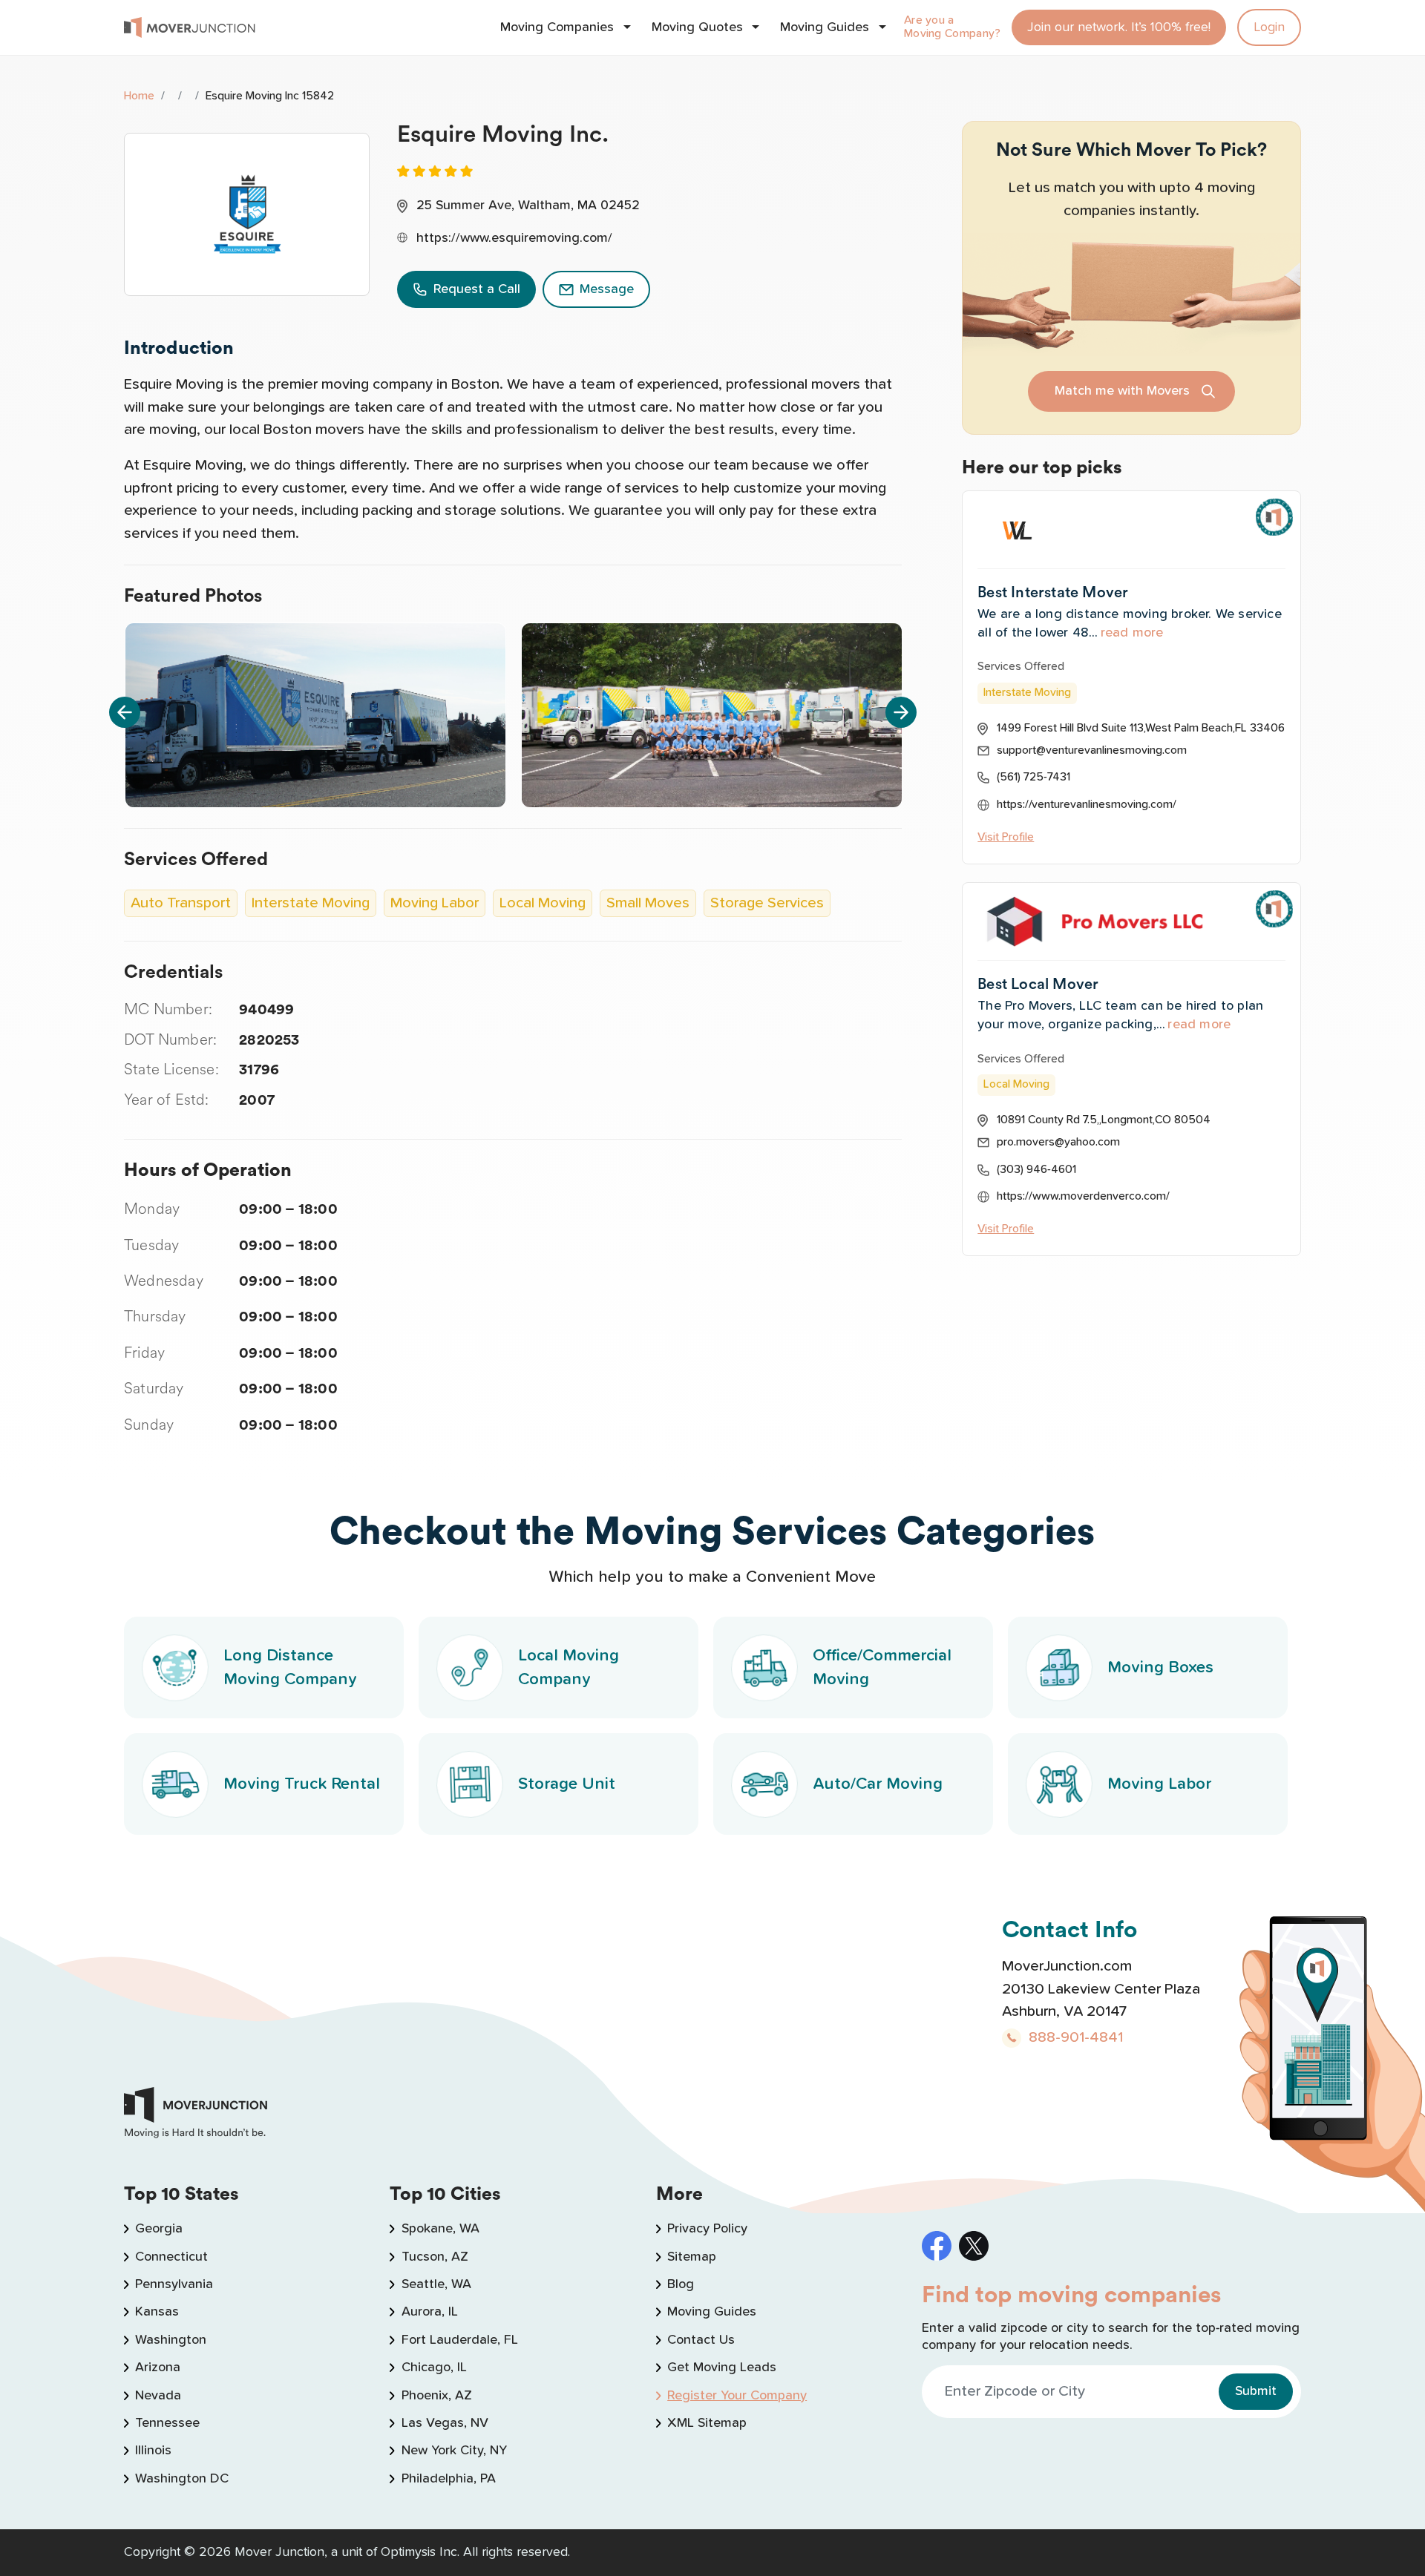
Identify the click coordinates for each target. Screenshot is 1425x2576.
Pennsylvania (174, 2284)
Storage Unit (567, 1784)
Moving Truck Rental (302, 1784)
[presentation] (125, 712)
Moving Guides (825, 27)
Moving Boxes (1160, 1667)
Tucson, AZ (435, 2257)
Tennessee (167, 2423)
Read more (1132, 633)
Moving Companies (557, 27)
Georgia (159, 2229)
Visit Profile (1006, 837)
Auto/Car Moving (878, 1784)
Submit (1256, 2391)
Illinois (153, 2451)
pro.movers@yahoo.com (1058, 1142)
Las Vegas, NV (445, 2423)
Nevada (158, 2396)
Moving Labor (1159, 1784)
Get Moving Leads (722, 2368)
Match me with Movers (1122, 391)
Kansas (157, 2312)
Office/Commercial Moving (882, 1667)
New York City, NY (454, 2451)
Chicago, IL (434, 2368)
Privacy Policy (707, 2229)
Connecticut (171, 2257)
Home (139, 96)
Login (1269, 27)
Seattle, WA (436, 2284)
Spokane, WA (440, 2229)
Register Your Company (737, 2396)
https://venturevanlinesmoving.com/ (1087, 805)
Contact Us (701, 2340)
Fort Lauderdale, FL (459, 2340)
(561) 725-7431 (1033, 777)
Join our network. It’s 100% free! (1119, 27)
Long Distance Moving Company (290, 1667)
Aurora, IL (429, 2312)
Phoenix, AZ (436, 2396)
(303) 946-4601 (1036, 1170)
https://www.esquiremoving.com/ (514, 238)
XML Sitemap (707, 2423)
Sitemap (692, 2257)
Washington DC (182, 2479)
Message (607, 289)
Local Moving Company (569, 1667)
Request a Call (477, 289)
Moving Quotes (697, 27)
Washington (171, 2340)
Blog (681, 2284)
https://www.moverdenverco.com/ (1083, 1196)
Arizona (158, 2368)
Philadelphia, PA (448, 2479)
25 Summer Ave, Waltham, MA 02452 (528, 206)
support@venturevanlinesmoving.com (1092, 750)
